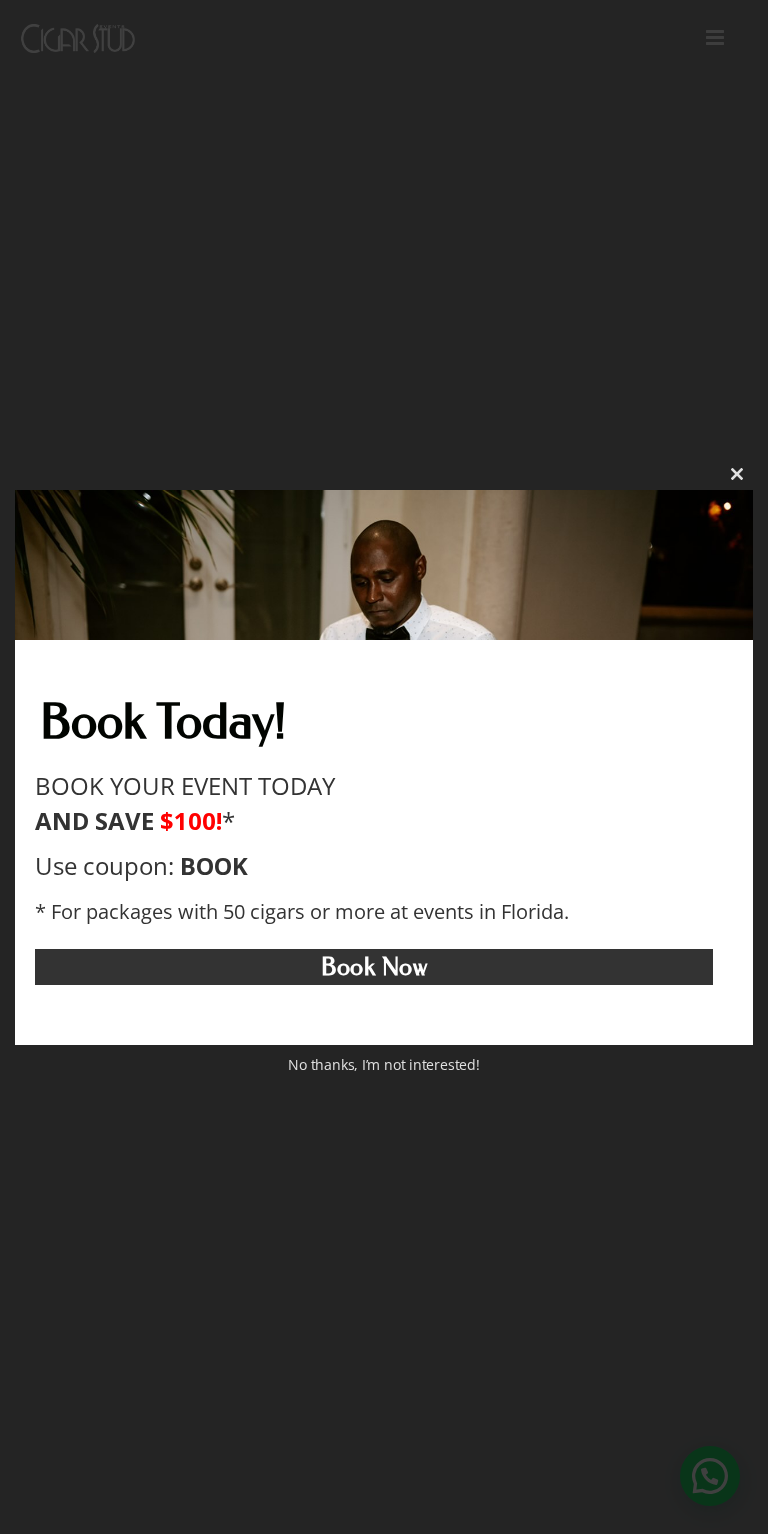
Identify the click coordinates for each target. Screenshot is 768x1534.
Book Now (374, 967)
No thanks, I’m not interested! (383, 1065)
